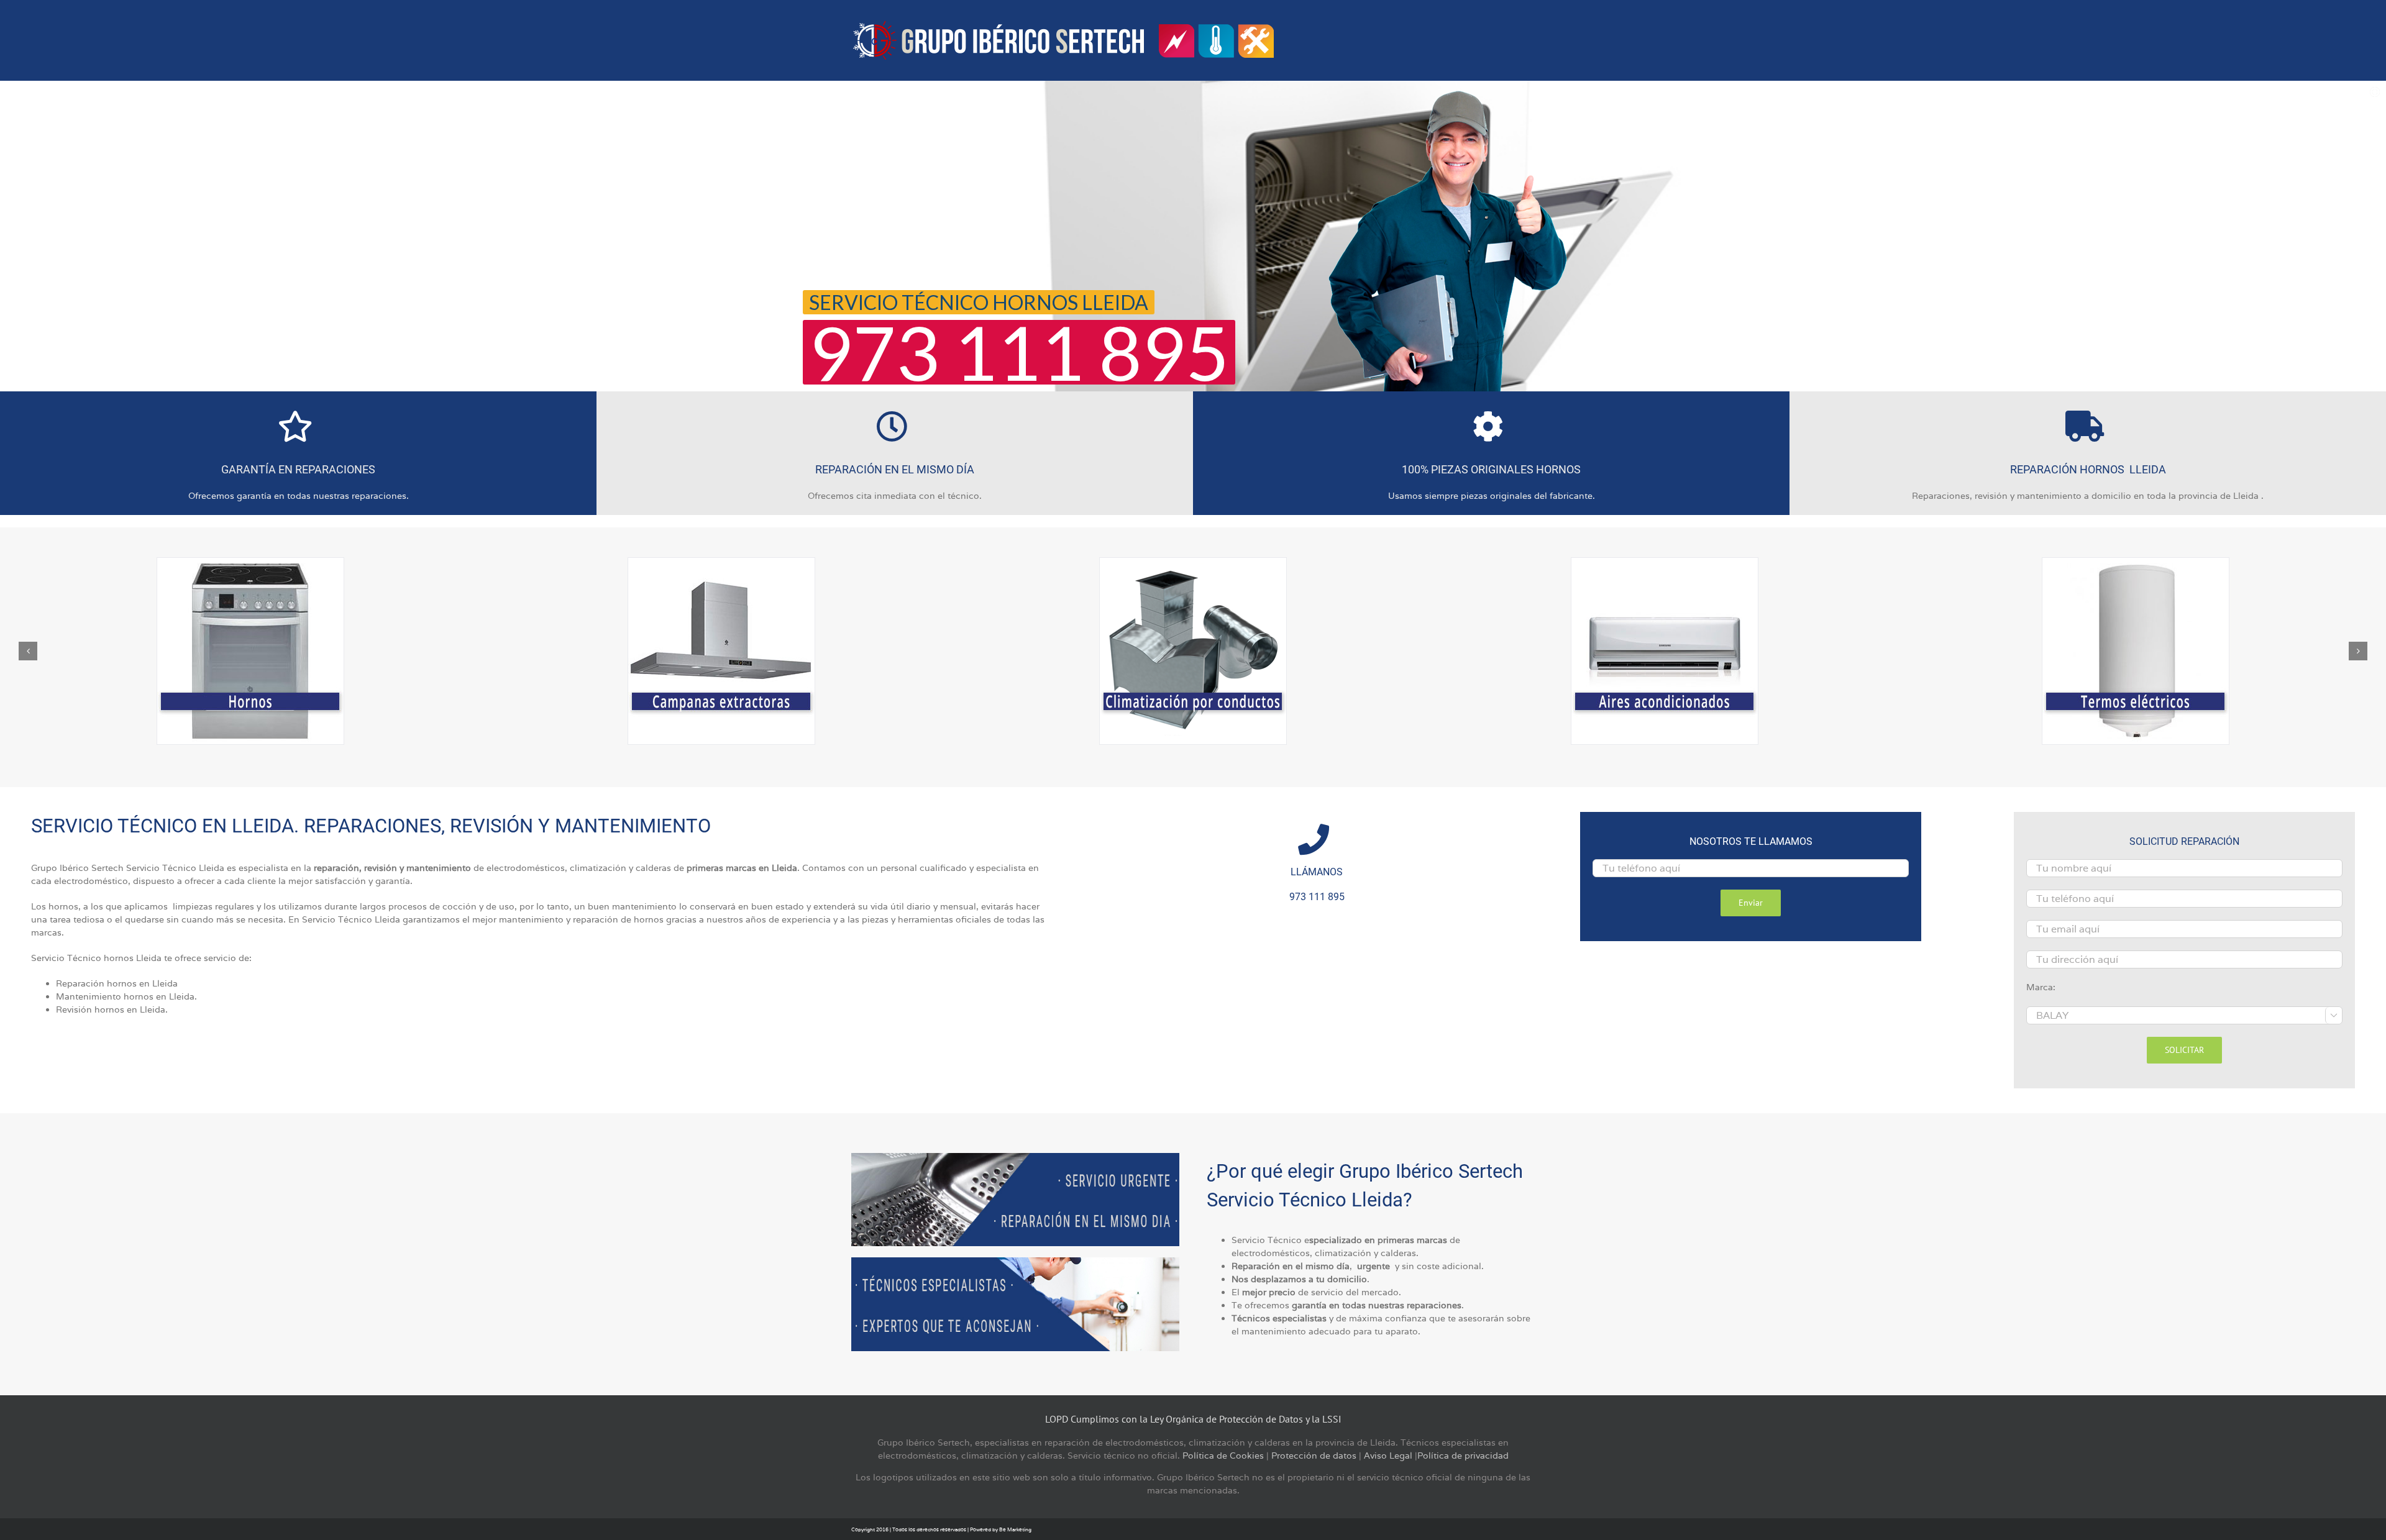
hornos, (65, 906)
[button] (28, 651)
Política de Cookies (1223, 1456)
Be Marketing (1015, 1529)
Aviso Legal (1388, 1456)
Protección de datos (1314, 1456)
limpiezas (193, 906)
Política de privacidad (1463, 1456)
